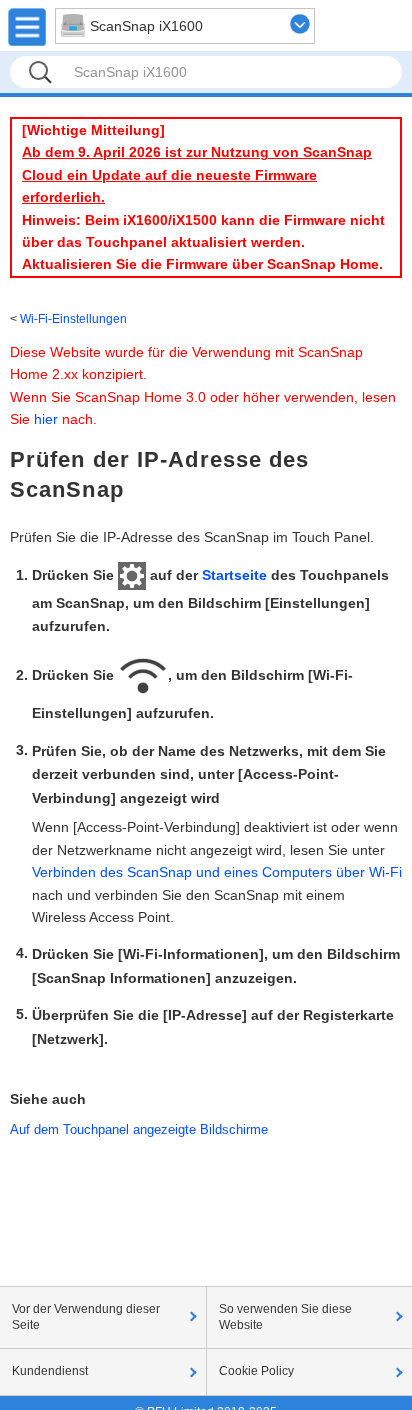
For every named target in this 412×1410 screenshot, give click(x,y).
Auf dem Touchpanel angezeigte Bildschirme (139, 1129)
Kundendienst (50, 1371)
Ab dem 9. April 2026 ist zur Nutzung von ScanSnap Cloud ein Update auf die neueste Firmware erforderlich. (197, 174)
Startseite (234, 575)
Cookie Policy (256, 1371)
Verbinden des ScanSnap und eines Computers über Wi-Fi (217, 872)
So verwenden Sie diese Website (285, 1317)
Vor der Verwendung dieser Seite (86, 1317)
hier (46, 419)
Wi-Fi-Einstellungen (73, 319)
